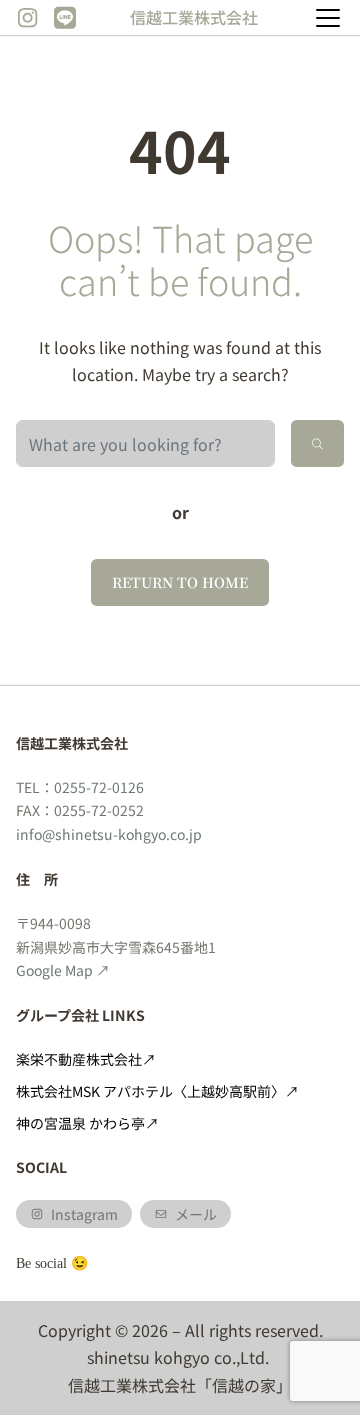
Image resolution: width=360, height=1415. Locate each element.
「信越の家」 (244, 1385)
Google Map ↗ (63, 970)
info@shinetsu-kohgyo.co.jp (109, 834)
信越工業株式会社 (194, 17)
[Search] (317, 443)
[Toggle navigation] (328, 18)
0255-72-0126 (99, 787)
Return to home (180, 582)
